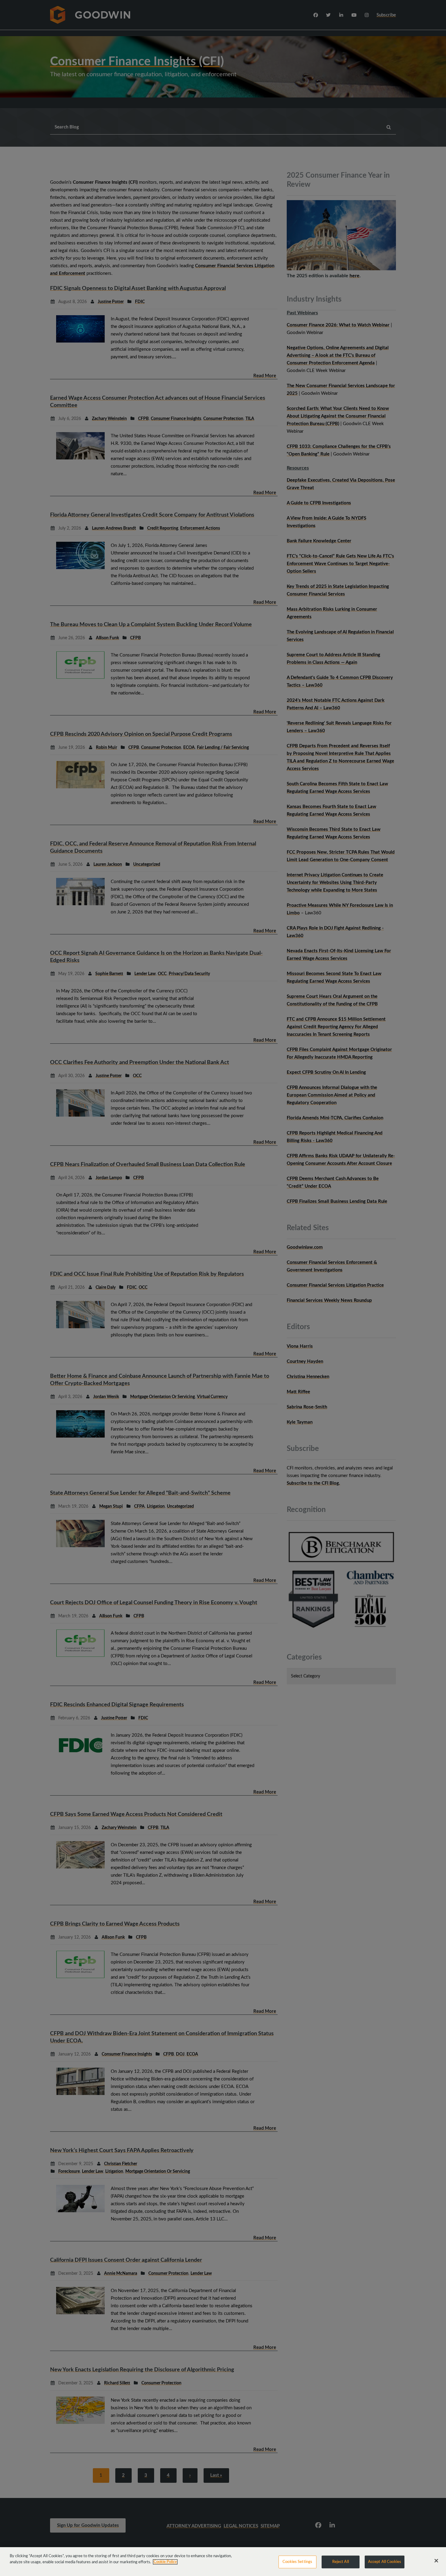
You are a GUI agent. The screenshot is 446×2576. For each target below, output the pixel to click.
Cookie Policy (165, 2562)
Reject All (341, 2562)
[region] (223, 2562)
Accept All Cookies (385, 2562)
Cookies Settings (297, 2562)
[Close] (436, 2561)
